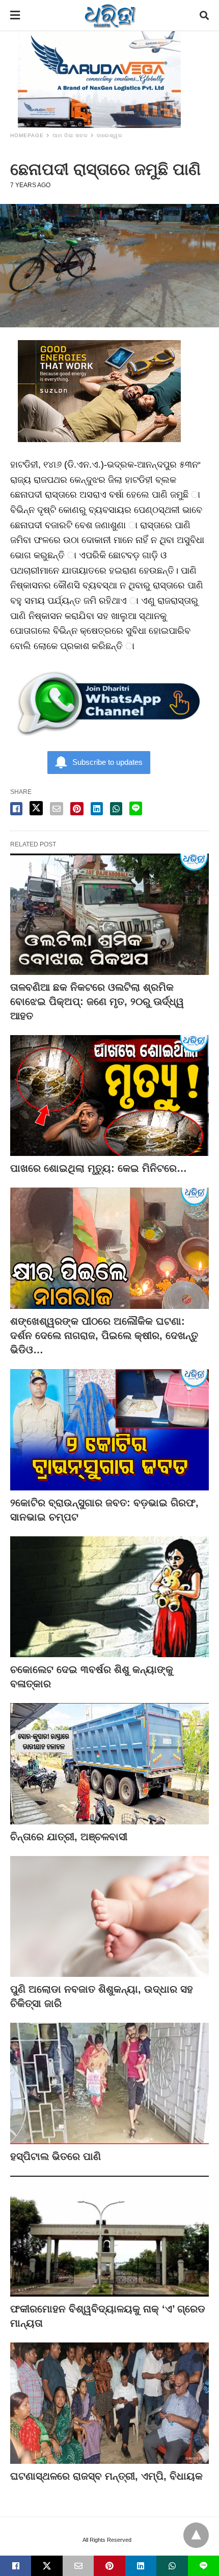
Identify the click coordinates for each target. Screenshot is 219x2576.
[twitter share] (36, 808)
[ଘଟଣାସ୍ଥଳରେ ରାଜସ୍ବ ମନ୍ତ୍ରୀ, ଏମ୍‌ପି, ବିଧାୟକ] (109, 2403)
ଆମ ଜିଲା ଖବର (70, 135)
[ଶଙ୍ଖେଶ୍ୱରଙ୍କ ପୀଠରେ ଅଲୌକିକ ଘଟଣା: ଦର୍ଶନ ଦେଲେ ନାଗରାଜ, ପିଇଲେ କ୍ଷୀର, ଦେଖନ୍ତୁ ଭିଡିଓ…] (109, 1248)
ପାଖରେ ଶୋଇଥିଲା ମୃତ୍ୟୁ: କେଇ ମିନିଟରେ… (99, 1168)
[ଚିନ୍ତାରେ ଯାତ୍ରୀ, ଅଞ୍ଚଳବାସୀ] (109, 1764)
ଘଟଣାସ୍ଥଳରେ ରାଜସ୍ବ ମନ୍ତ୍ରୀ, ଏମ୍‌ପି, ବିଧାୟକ (106, 2476)
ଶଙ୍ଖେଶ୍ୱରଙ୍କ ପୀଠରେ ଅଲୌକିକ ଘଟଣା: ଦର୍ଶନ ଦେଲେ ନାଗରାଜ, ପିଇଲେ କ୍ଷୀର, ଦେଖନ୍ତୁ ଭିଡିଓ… (104, 1335)
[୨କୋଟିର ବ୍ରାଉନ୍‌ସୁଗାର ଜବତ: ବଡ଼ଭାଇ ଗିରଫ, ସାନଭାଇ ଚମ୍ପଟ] (109, 1430)
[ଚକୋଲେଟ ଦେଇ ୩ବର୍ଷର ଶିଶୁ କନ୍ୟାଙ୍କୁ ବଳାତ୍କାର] (109, 1597)
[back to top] (196, 2535)
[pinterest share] (77, 809)
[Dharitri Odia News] (110, 15)
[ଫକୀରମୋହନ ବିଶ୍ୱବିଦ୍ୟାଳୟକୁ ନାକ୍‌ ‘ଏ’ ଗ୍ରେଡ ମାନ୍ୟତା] (109, 2236)
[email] (78, 2566)
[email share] (57, 809)
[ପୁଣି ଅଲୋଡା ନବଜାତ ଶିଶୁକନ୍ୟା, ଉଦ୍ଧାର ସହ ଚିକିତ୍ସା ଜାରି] (109, 1917)
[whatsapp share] (116, 809)
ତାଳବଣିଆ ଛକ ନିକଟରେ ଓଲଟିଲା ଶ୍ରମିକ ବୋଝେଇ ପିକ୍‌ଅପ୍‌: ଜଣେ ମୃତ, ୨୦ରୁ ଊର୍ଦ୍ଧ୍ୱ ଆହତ (97, 1001)
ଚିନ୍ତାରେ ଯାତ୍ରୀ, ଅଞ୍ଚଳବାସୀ (69, 1837)
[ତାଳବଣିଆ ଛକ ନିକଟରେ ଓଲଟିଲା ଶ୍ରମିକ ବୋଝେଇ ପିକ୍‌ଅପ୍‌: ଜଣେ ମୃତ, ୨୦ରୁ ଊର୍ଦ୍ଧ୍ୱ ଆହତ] (109, 914)
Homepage (27, 135)
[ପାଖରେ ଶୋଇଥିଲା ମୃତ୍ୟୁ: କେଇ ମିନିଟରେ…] (109, 1096)
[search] (204, 16)
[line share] (136, 808)
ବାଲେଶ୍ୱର (110, 135)
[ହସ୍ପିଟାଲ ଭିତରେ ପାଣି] (109, 2083)
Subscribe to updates (107, 762)
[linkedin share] (97, 809)
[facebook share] (16, 809)
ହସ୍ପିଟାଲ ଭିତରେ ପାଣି (56, 2156)
